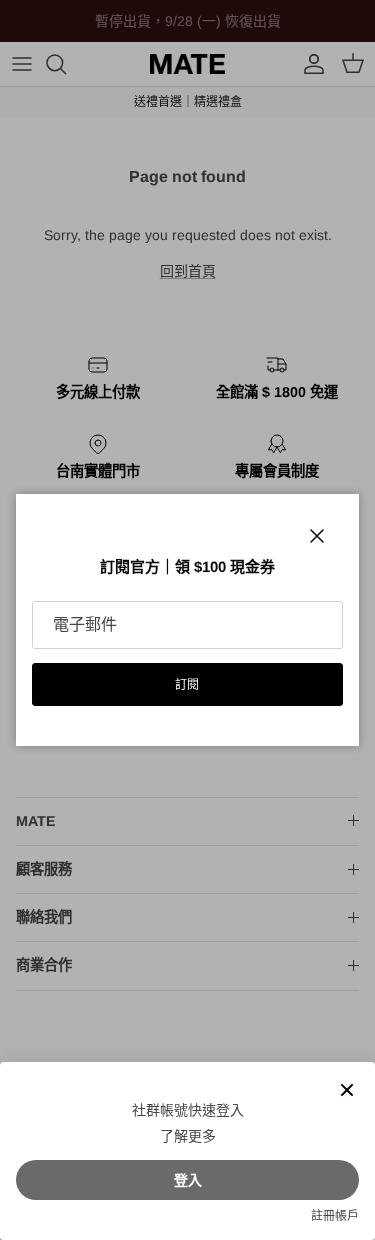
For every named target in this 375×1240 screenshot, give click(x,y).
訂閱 (188, 685)
